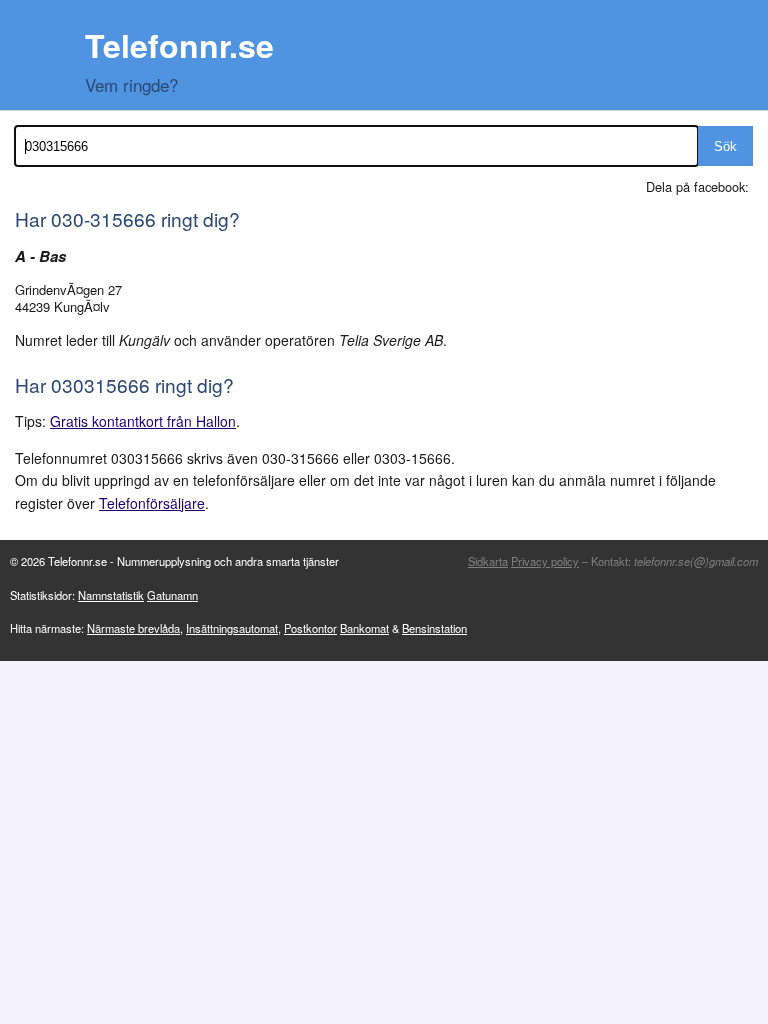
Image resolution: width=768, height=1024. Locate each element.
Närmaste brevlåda (133, 628)
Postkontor (310, 628)
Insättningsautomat (232, 628)
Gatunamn (172, 595)
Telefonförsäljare (152, 503)
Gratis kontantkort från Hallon (143, 421)
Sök (725, 146)
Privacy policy (545, 561)
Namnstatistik (111, 595)
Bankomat (364, 628)
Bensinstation (434, 628)
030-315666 (103, 218)
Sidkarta (488, 561)
